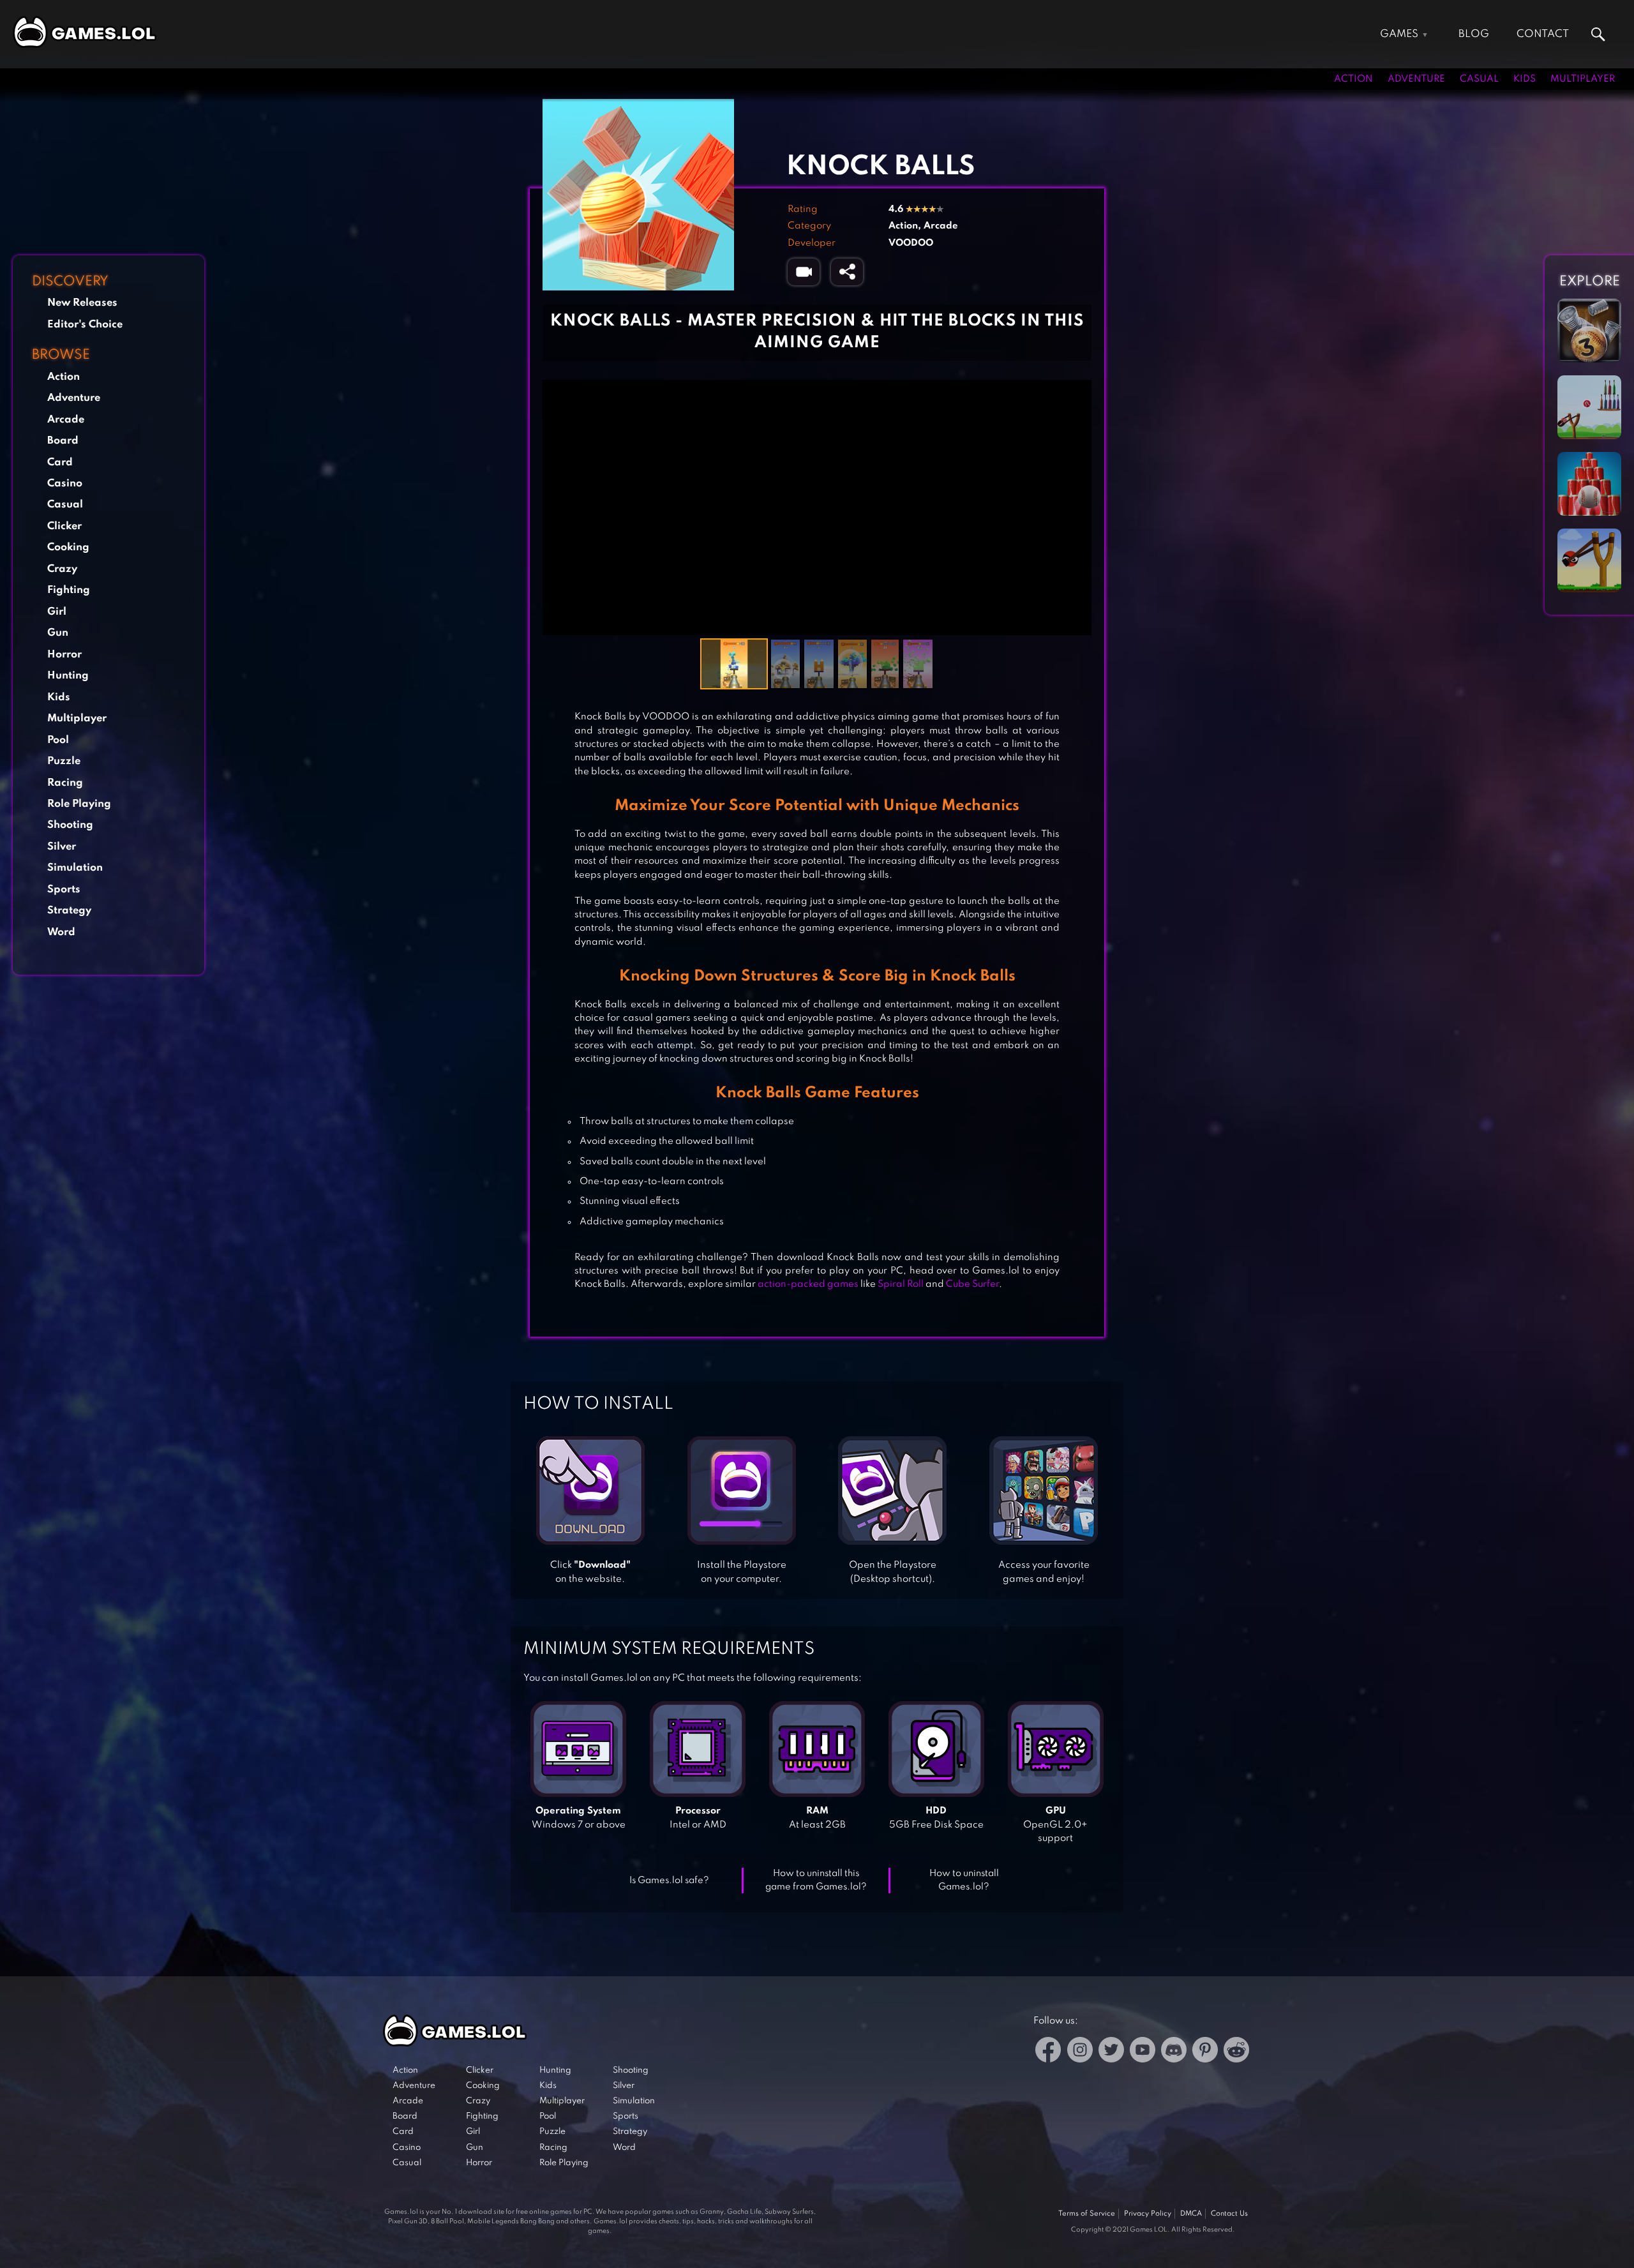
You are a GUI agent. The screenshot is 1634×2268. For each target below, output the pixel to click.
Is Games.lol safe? (669, 1881)
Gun (58, 633)
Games (1399, 34)
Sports (64, 890)
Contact (1543, 34)
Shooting (70, 825)
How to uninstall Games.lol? (964, 1880)
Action (1353, 79)
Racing (65, 783)
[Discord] (1174, 2052)
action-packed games (808, 1284)
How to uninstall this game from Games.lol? (816, 1880)
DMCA (1191, 2214)
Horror (64, 655)
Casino (65, 484)
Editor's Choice (85, 325)
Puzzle (64, 761)
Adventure (1416, 79)
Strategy (69, 911)
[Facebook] (1048, 2052)
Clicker (64, 526)
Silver (62, 847)
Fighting (69, 590)
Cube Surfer (972, 1284)
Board (63, 441)
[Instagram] (1080, 2052)
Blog (1474, 34)
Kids (1525, 79)
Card (60, 462)
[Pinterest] (1205, 2052)
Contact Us (1229, 2214)
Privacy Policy (1148, 2214)
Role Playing (79, 804)
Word (61, 932)
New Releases (82, 303)
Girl (57, 612)
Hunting (68, 676)
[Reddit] (1236, 2052)
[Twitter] (1111, 2052)
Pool (58, 740)
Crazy (62, 569)
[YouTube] (1143, 2052)
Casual (1479, 79)
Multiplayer (1583, 79)
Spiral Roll (901, 1284)
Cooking (68, 547)
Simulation (75, 868)
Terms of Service (1087, 2214)
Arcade (66, 420)
